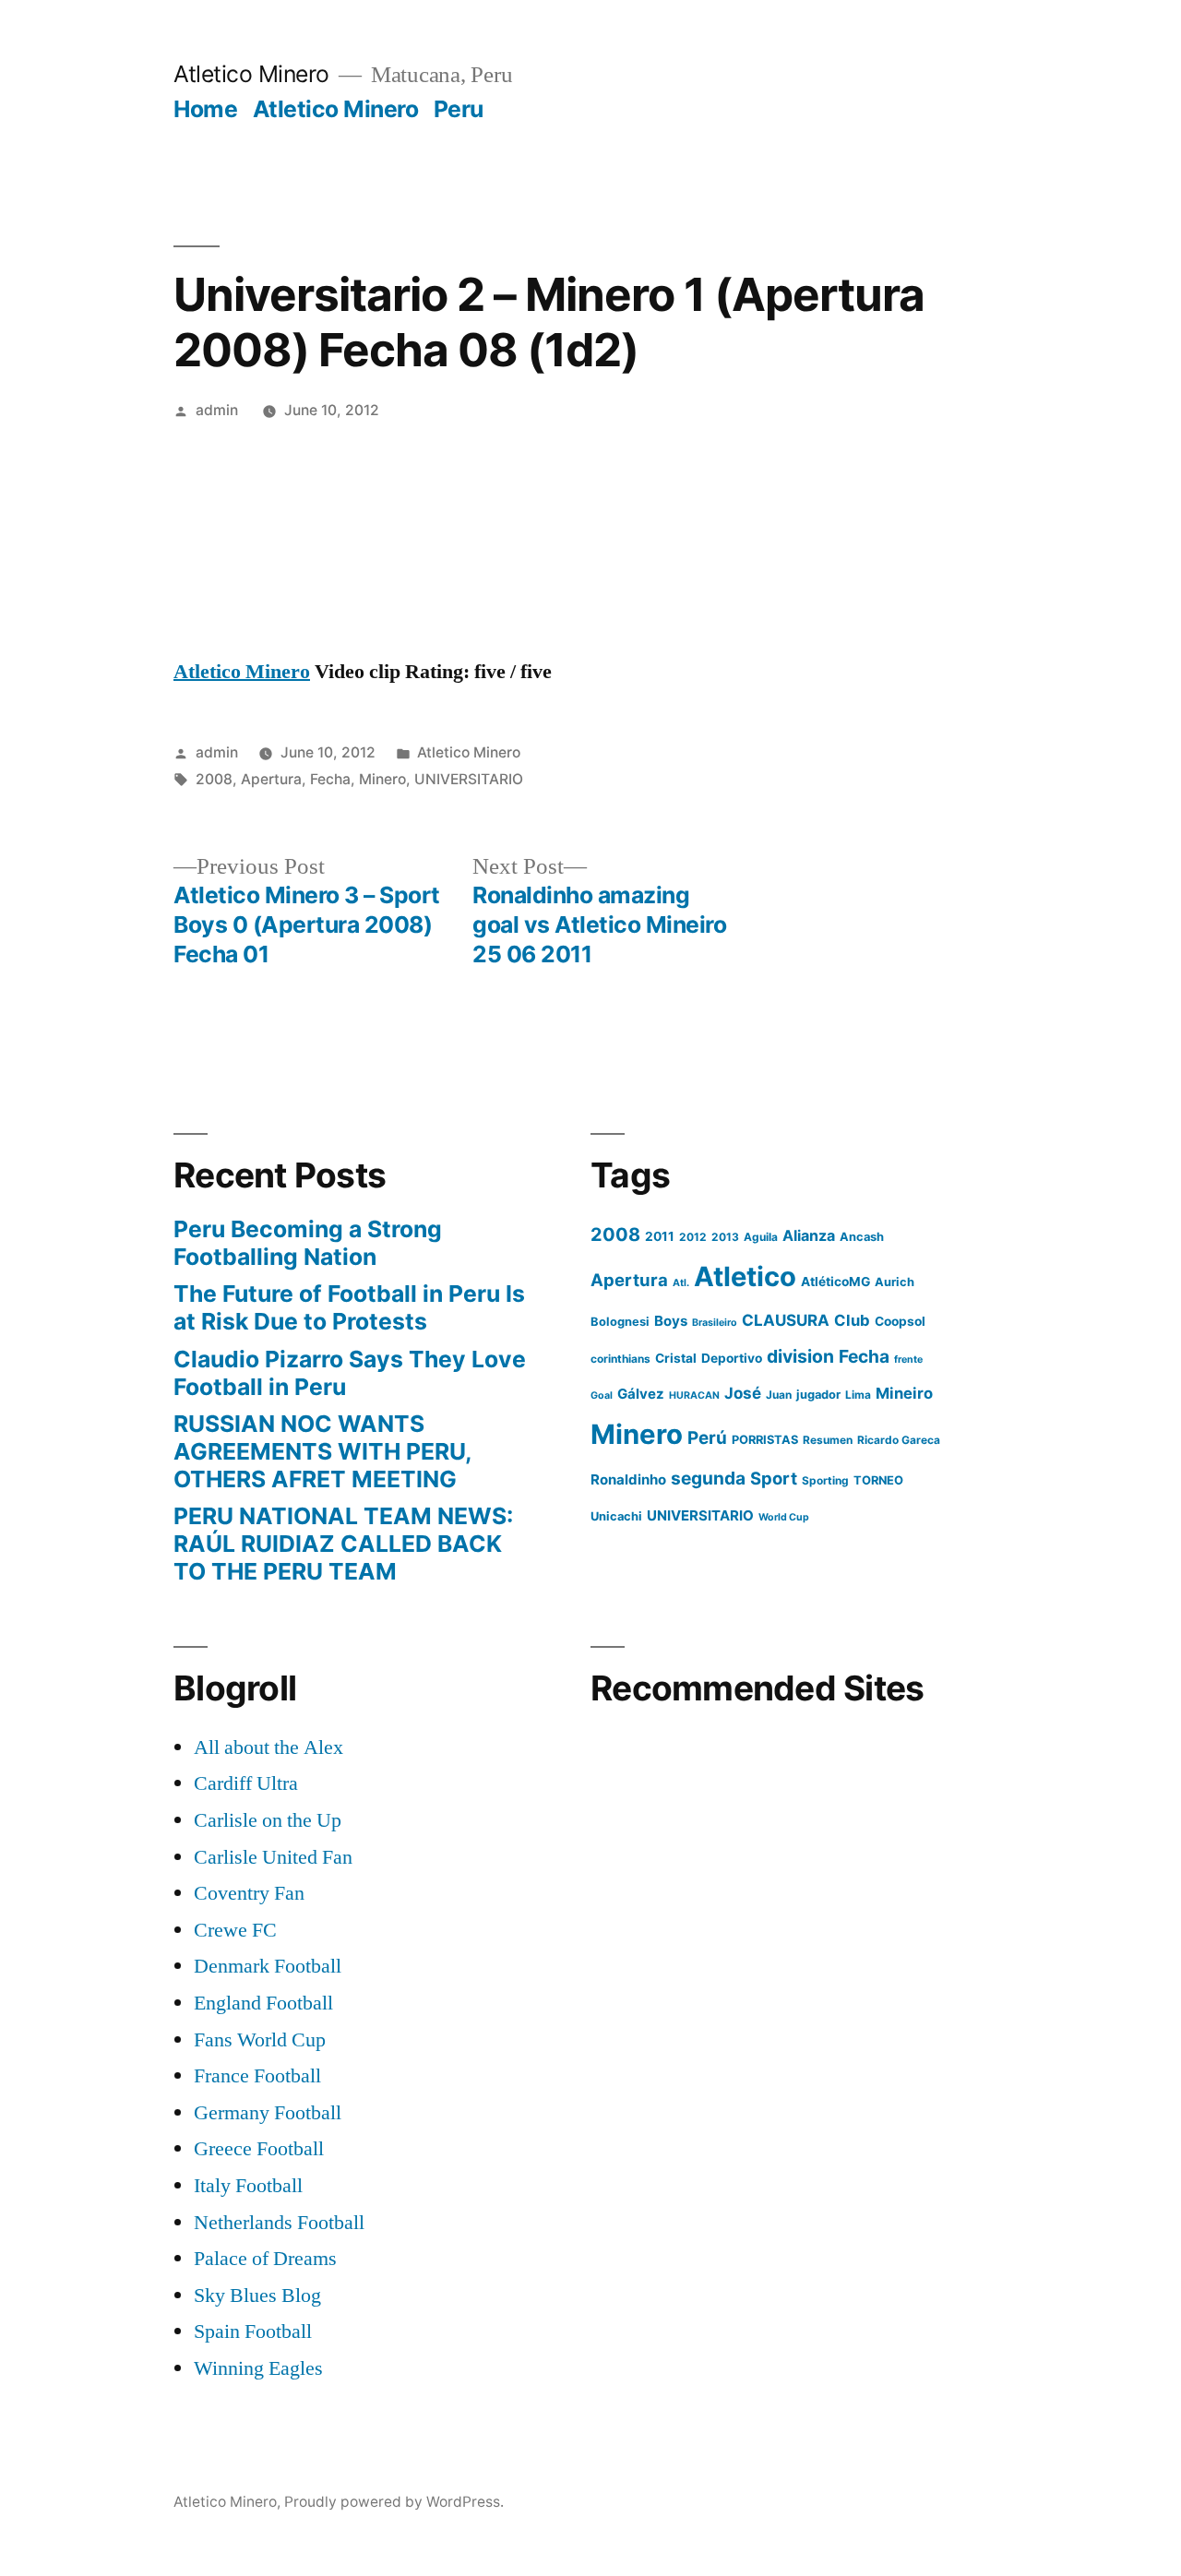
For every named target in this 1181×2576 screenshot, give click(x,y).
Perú (707, 1438)
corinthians (620, 1359)
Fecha (330, 779)
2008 (214, 779)
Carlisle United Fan (273, 1857)
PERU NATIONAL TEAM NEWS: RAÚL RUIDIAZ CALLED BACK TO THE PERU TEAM (343, 1543)
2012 (693, 1237)
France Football (257, 2076)
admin (217, 410)
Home (205, 109)
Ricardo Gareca (899, 1440)
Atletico (745, 1276)
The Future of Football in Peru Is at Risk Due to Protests (349, 1307)
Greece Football (259, 2149)
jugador (818, 1395)
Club (852, 1320)
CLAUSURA (786, 1320)
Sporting (825, 1480)
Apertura (271, 779)
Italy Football (248, 2186)
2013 (725, 1237)
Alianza (809, 1235)
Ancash (862, 1237)
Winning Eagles (258, 2368)
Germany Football (268, 2113)
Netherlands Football (279, 2223)
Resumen (828, 1440)
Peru (459, 109)
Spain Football (253, 2332)
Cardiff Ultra (246, 1783)
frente (908, 1360)
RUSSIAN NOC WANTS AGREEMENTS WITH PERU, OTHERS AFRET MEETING (322, 1451)
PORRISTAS (765, 1440)
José (743, 1393)
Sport (774, 1478)
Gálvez (641, 1394)
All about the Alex (268, 1747)
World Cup (784, 1517)
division (800, 1356)
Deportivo (732, 1358)
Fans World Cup (260, 2040)
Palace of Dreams (265, 2259)
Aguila (761, 1237)
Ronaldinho (628, 1479)
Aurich (895, 1282)
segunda (708, 1478)
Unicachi (616, 1516)
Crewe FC (235, 1930)
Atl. (681, 1283)
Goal (602, 1395)
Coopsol (900, 1321)
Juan (779, 1395)
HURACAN (694, 1395)
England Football (263, 2003)
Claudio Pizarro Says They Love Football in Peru (350, 1373)
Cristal (676, 1358)
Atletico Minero (251, 74)
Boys (671, 1321)
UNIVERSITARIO (469, 779)
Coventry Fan (249, 1893)
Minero (382, 779)
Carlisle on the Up (268, 1820)
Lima (858, 1395)
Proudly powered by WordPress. (394, 2502)
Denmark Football (268, 1966)
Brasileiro (715, 1323)
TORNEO (878, 1480)
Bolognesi (620, 1322)
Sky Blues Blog (257, 2296)
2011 (660, 1236)
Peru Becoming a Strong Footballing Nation (308, 1243)
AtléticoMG (835, 1282)
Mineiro (904, 1393)
